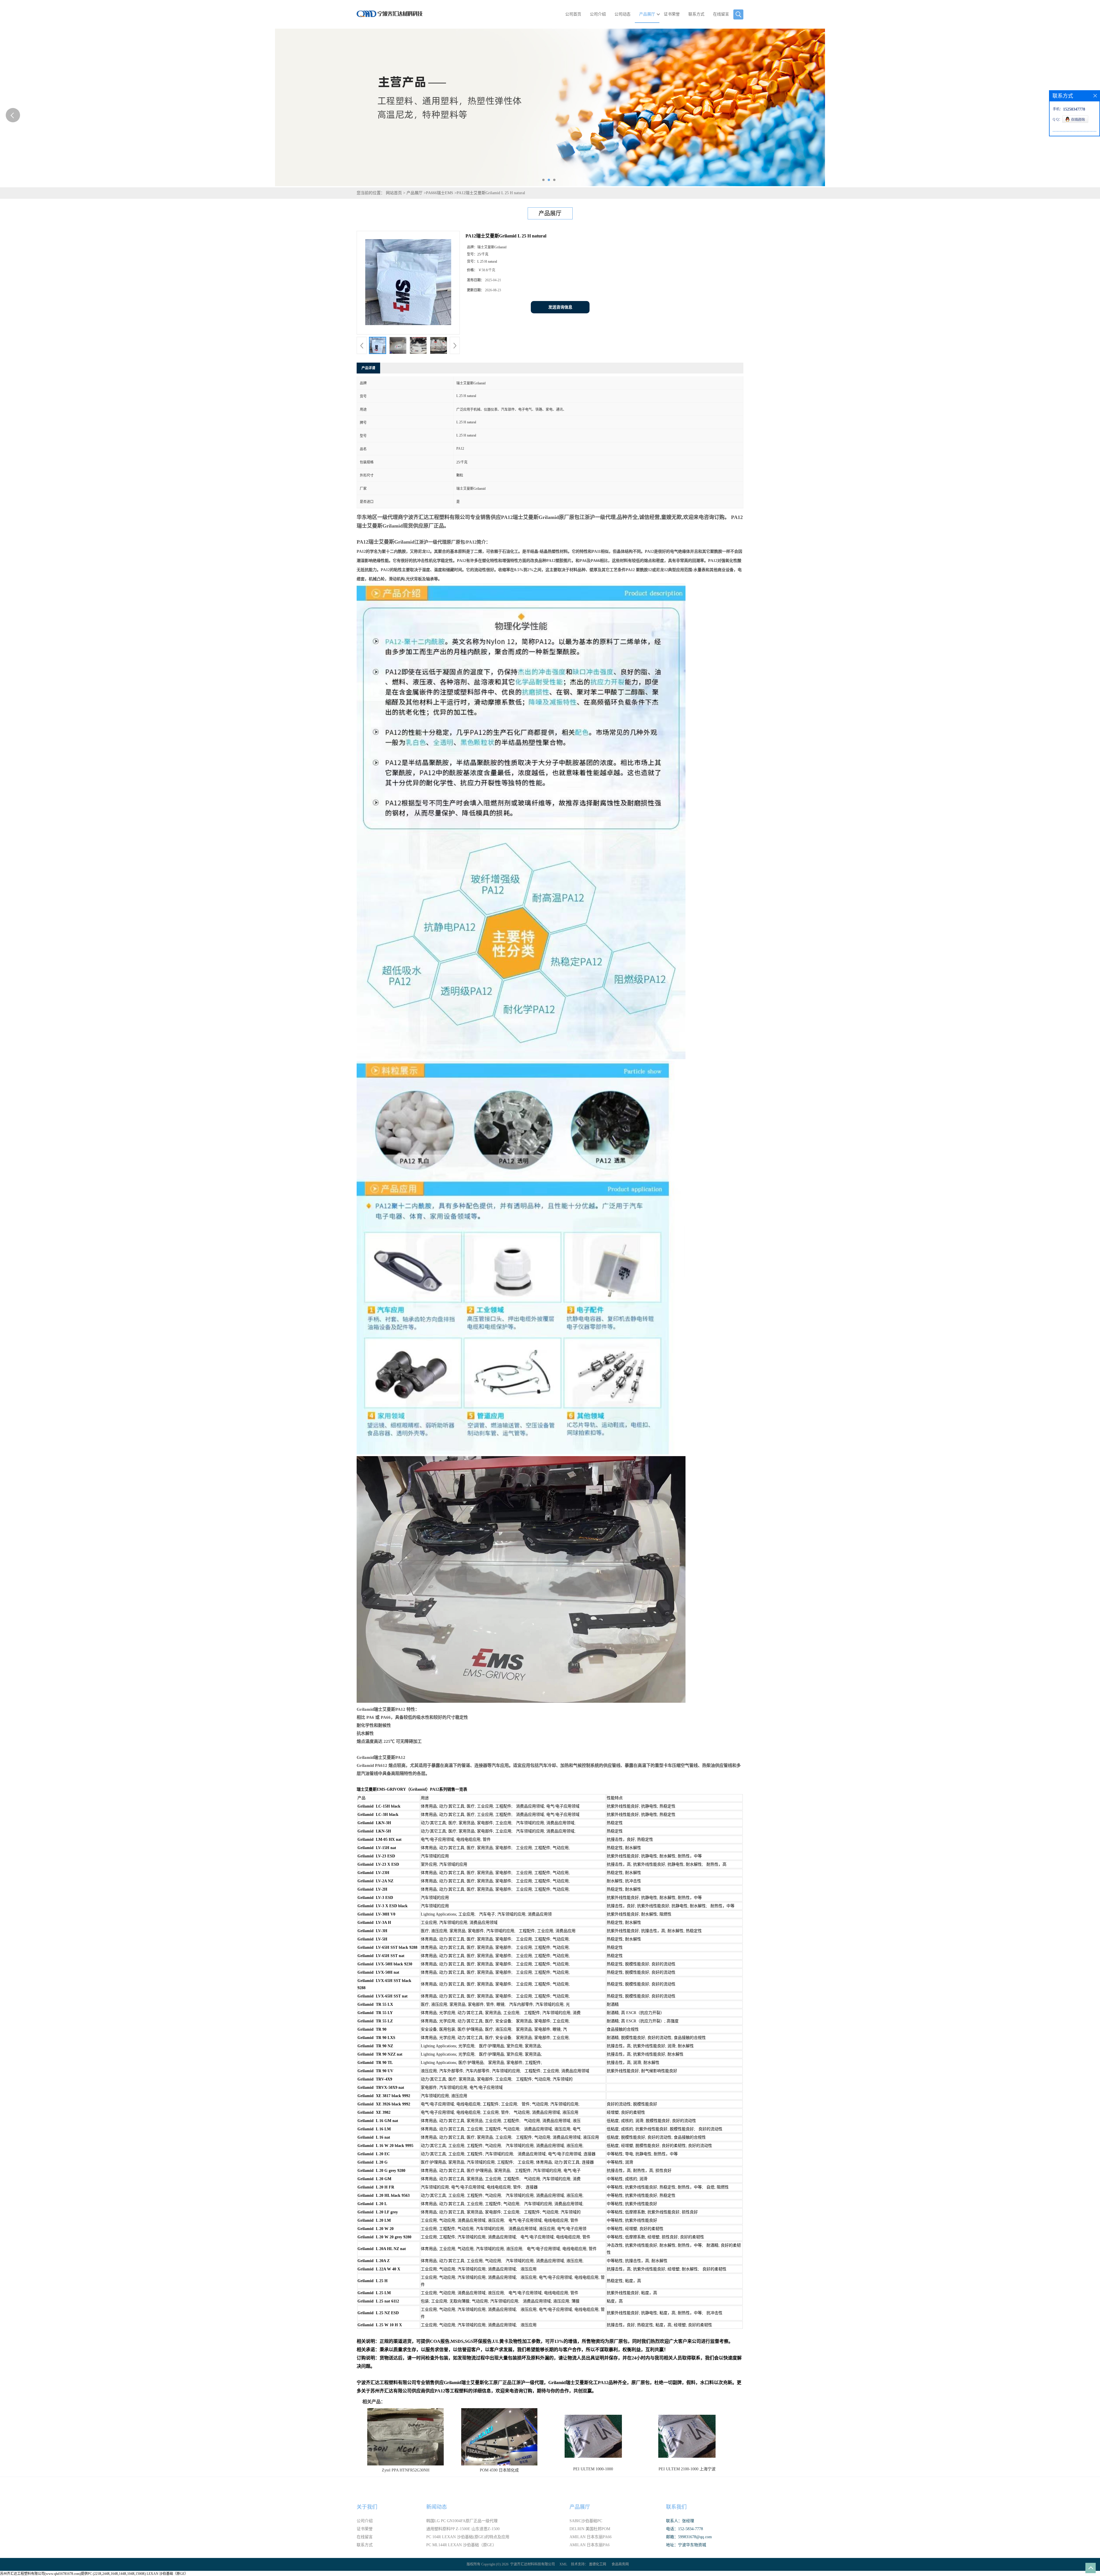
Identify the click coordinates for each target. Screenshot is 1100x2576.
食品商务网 (620, 2564)
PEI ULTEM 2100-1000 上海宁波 (687, 2469)
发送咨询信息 (560, 307)
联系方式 (696, 14)
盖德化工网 (598, 2564)
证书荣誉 (672, 14)
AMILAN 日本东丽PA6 (590, 2545)
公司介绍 (598, 14)
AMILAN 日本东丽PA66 (591, 2537)
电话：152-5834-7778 (684, 2529)
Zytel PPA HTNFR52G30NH (406, 2470)
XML (563, 2564)
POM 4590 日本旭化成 (499, 2470)
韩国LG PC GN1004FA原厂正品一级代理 (462, 2521)
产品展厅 (647, 14)
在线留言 (721, 14)
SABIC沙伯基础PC (586, 2521)
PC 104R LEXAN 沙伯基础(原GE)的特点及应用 (468, 2537)
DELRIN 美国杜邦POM (590, 2529)
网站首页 (394, 193)
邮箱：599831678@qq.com (689, 2537)
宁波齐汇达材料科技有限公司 (533, 2564)
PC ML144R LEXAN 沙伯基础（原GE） (461, 2545)
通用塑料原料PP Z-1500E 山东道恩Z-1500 (463, 2529)
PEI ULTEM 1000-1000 (593, 2469)
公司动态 (622, 14)
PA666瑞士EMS (440, 193)
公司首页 (573, 14)
